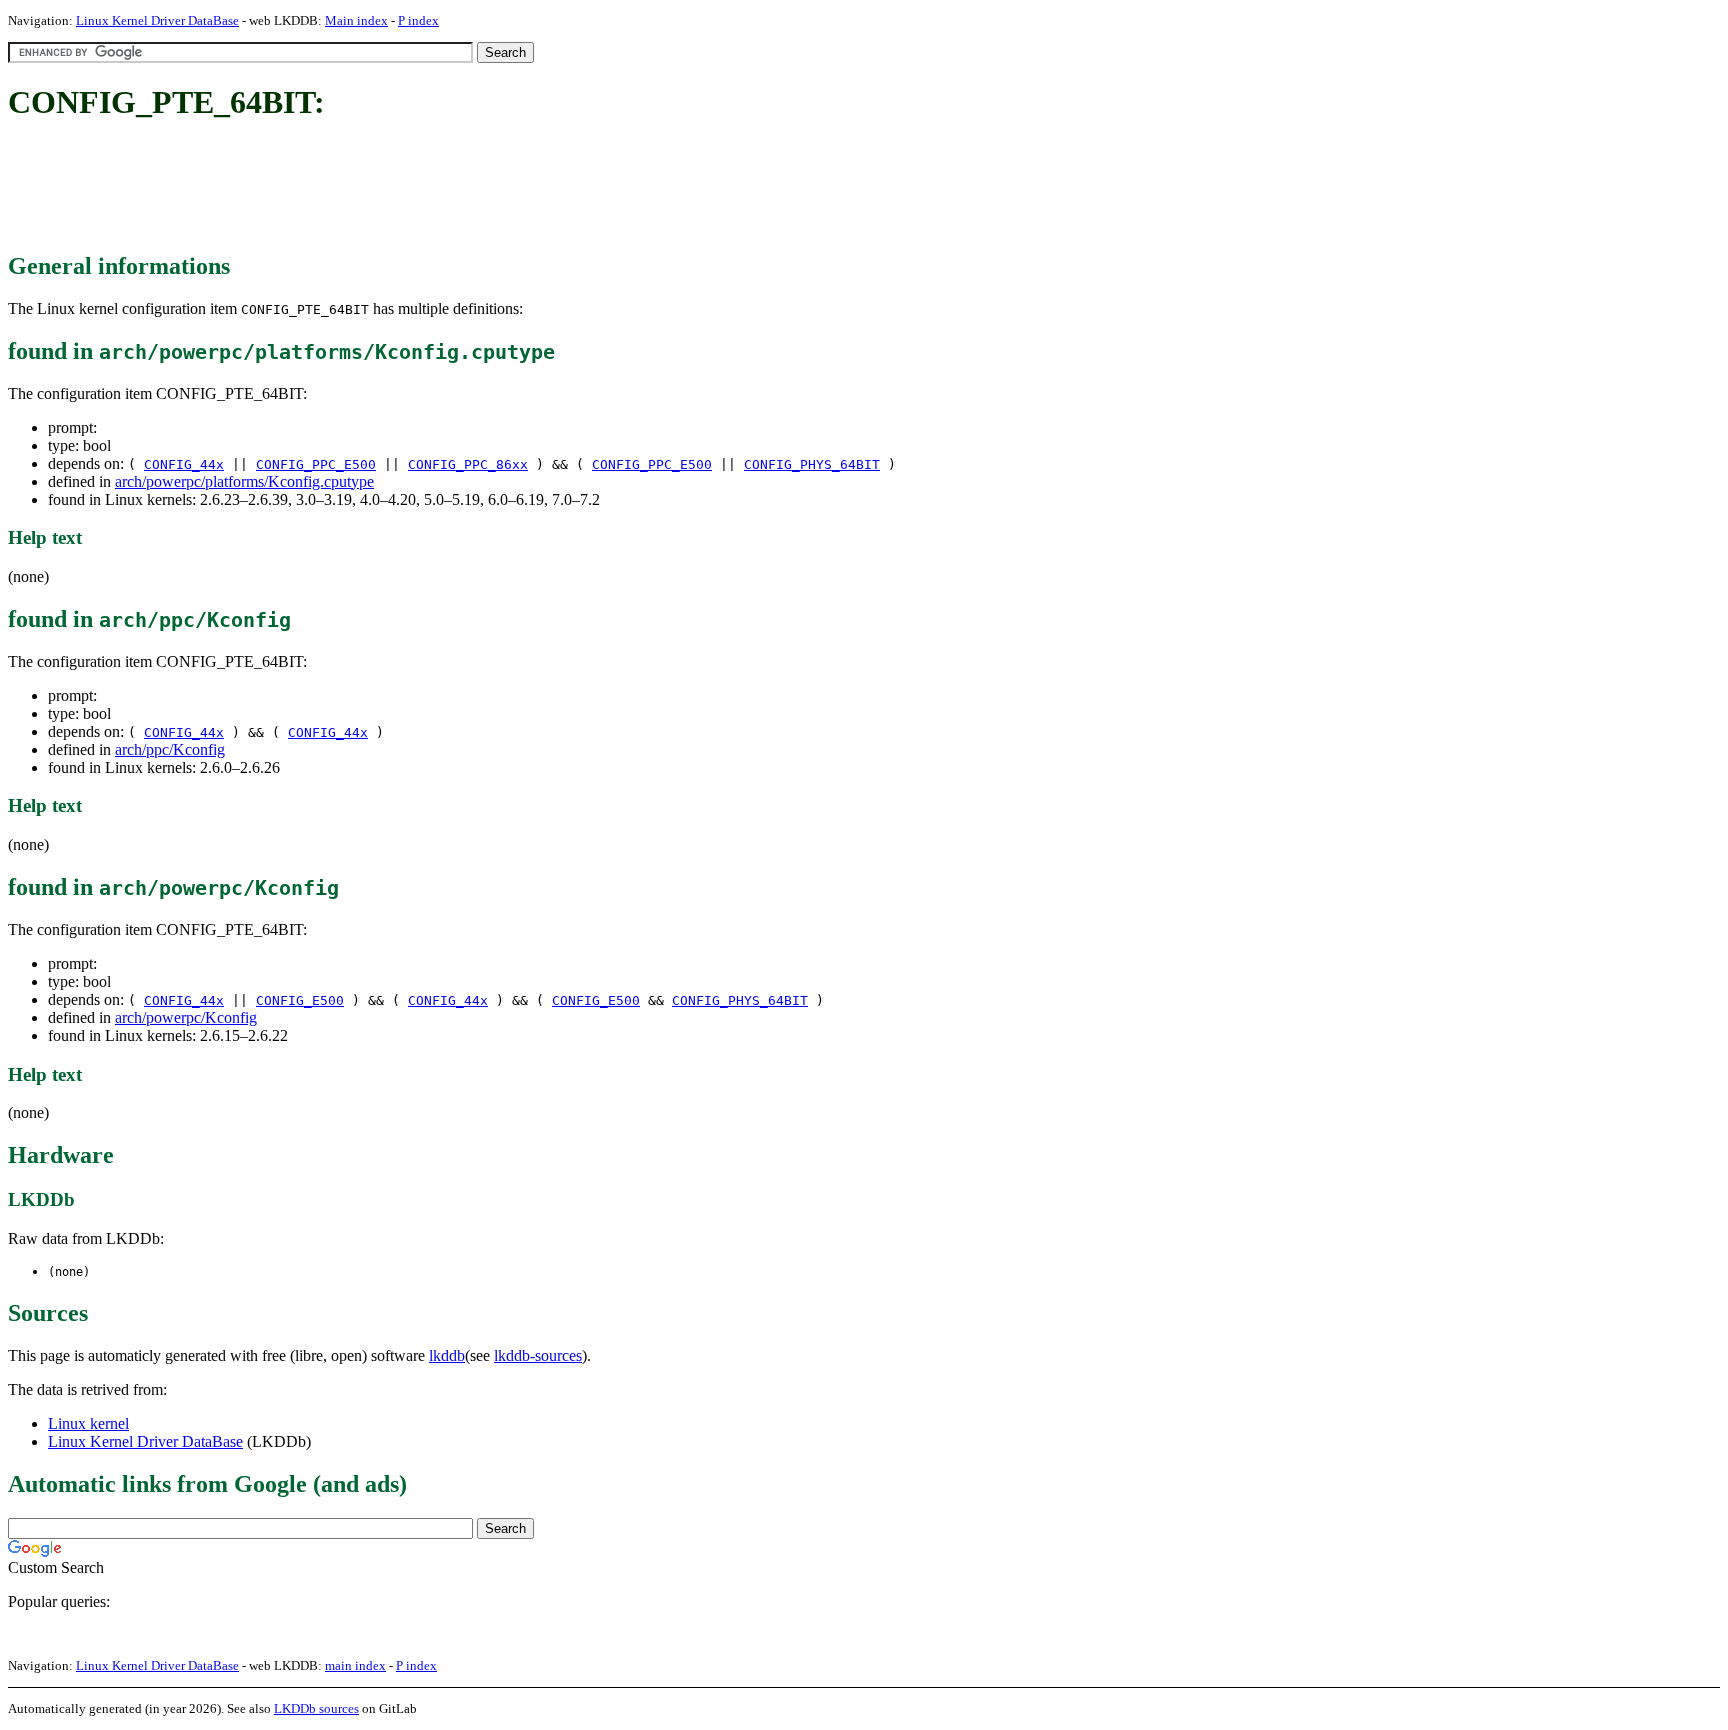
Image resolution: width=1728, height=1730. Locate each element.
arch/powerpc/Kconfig (186, 1017)
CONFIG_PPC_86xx (468, 464)
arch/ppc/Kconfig (170, 749)
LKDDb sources (316, 1708)
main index (355, 1665)
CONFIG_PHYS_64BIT (812, 464)
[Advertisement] (372, 188)
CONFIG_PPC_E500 (316, 464)
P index (418, 20)
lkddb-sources (538, 1355)
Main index (356, 20)
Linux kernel (88, 1423)
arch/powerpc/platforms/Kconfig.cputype (244, 481)
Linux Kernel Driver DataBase (157, 20)
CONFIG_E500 (300, 1000)
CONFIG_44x (184, 464)
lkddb (447, 1355)
